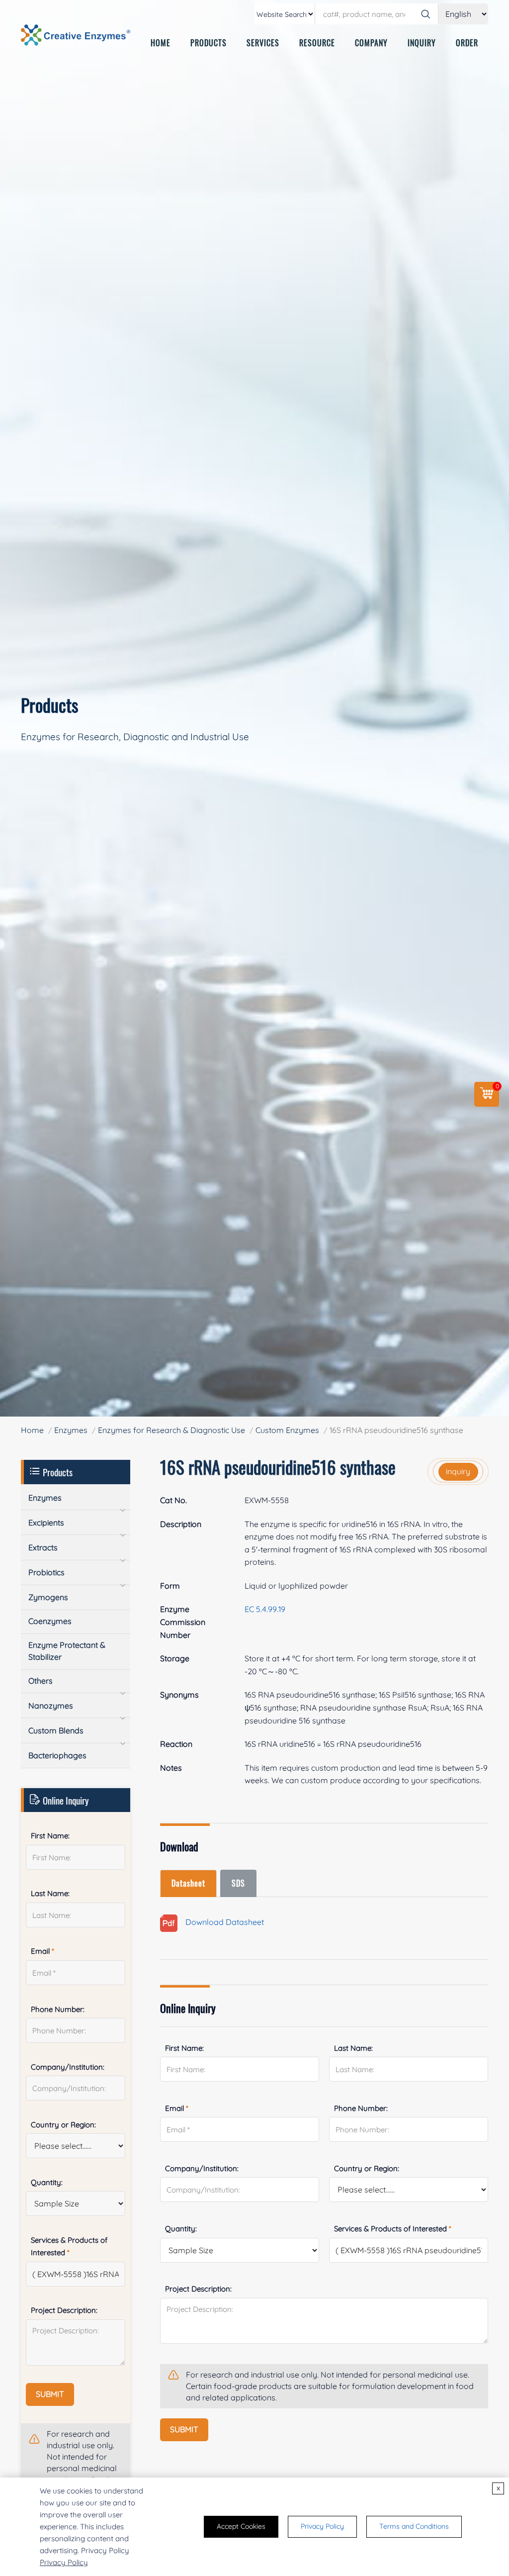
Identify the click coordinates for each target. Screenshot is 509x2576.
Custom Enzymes (287, 1430)
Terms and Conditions (414, 2526)
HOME (161, 43)
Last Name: (353, 2048)
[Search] (425, 14)
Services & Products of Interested (393, 2229)
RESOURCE (317, 43)
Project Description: (198, 2289)
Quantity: (181, 2229)
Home (32, 1430)
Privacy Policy (64, 2562)
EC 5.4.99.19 (265, 1609)
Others (41, 1681)
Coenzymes (50, 1621)
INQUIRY (422, 43)
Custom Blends (56, 1730)
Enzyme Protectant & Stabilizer (67, 1651)
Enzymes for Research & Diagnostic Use (171, 1430)
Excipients (46, 1523)
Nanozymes (51, 1706)
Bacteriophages (57, 1755)
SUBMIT (184, 2429)
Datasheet (188, 1883)
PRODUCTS (209, 43)
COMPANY (371, 43)
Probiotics (46, 1572)
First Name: (184, 2048)
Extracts (43, 1547)
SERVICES (263, 43)
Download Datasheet (221, 1922)
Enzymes (71, 1430)
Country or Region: (367, 2168)
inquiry (458, 1471)
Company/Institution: (202, 2168)
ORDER (467, 43)
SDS (238, 1883)
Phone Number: (361, 2108)
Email (177, 2108)
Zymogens (48, 1597)
